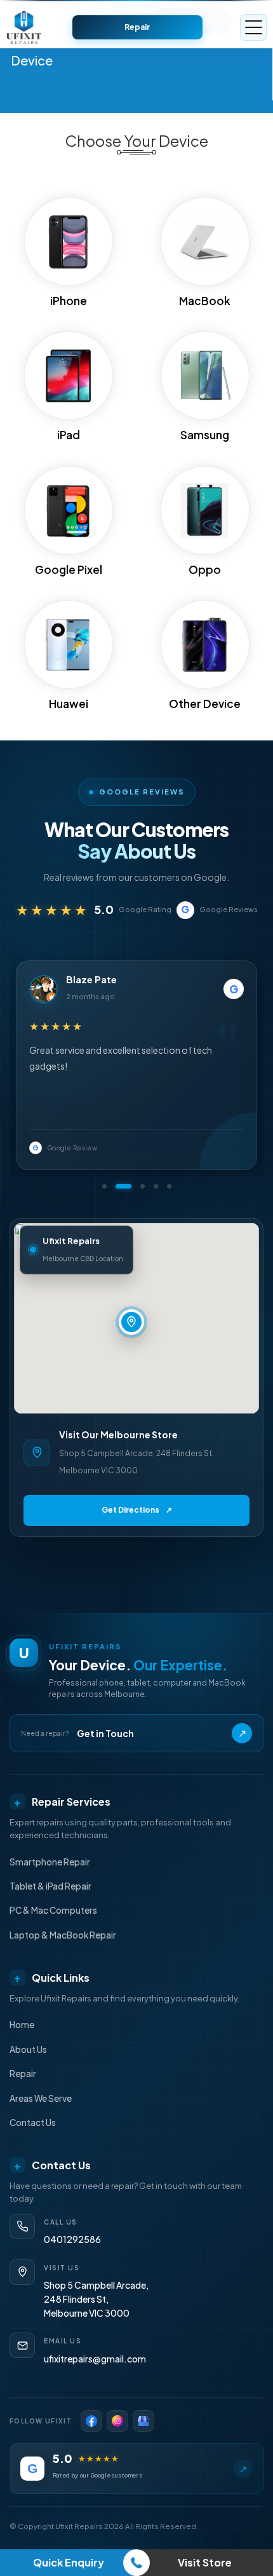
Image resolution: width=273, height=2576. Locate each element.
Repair (137, 27)
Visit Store (205, 2562)
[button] (104, 1186)
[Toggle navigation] (253, 27)
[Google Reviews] (143, 2421)
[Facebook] (91, 2421)
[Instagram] (117, 2421)
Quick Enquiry (69, 2562)
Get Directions (137, 1510)
